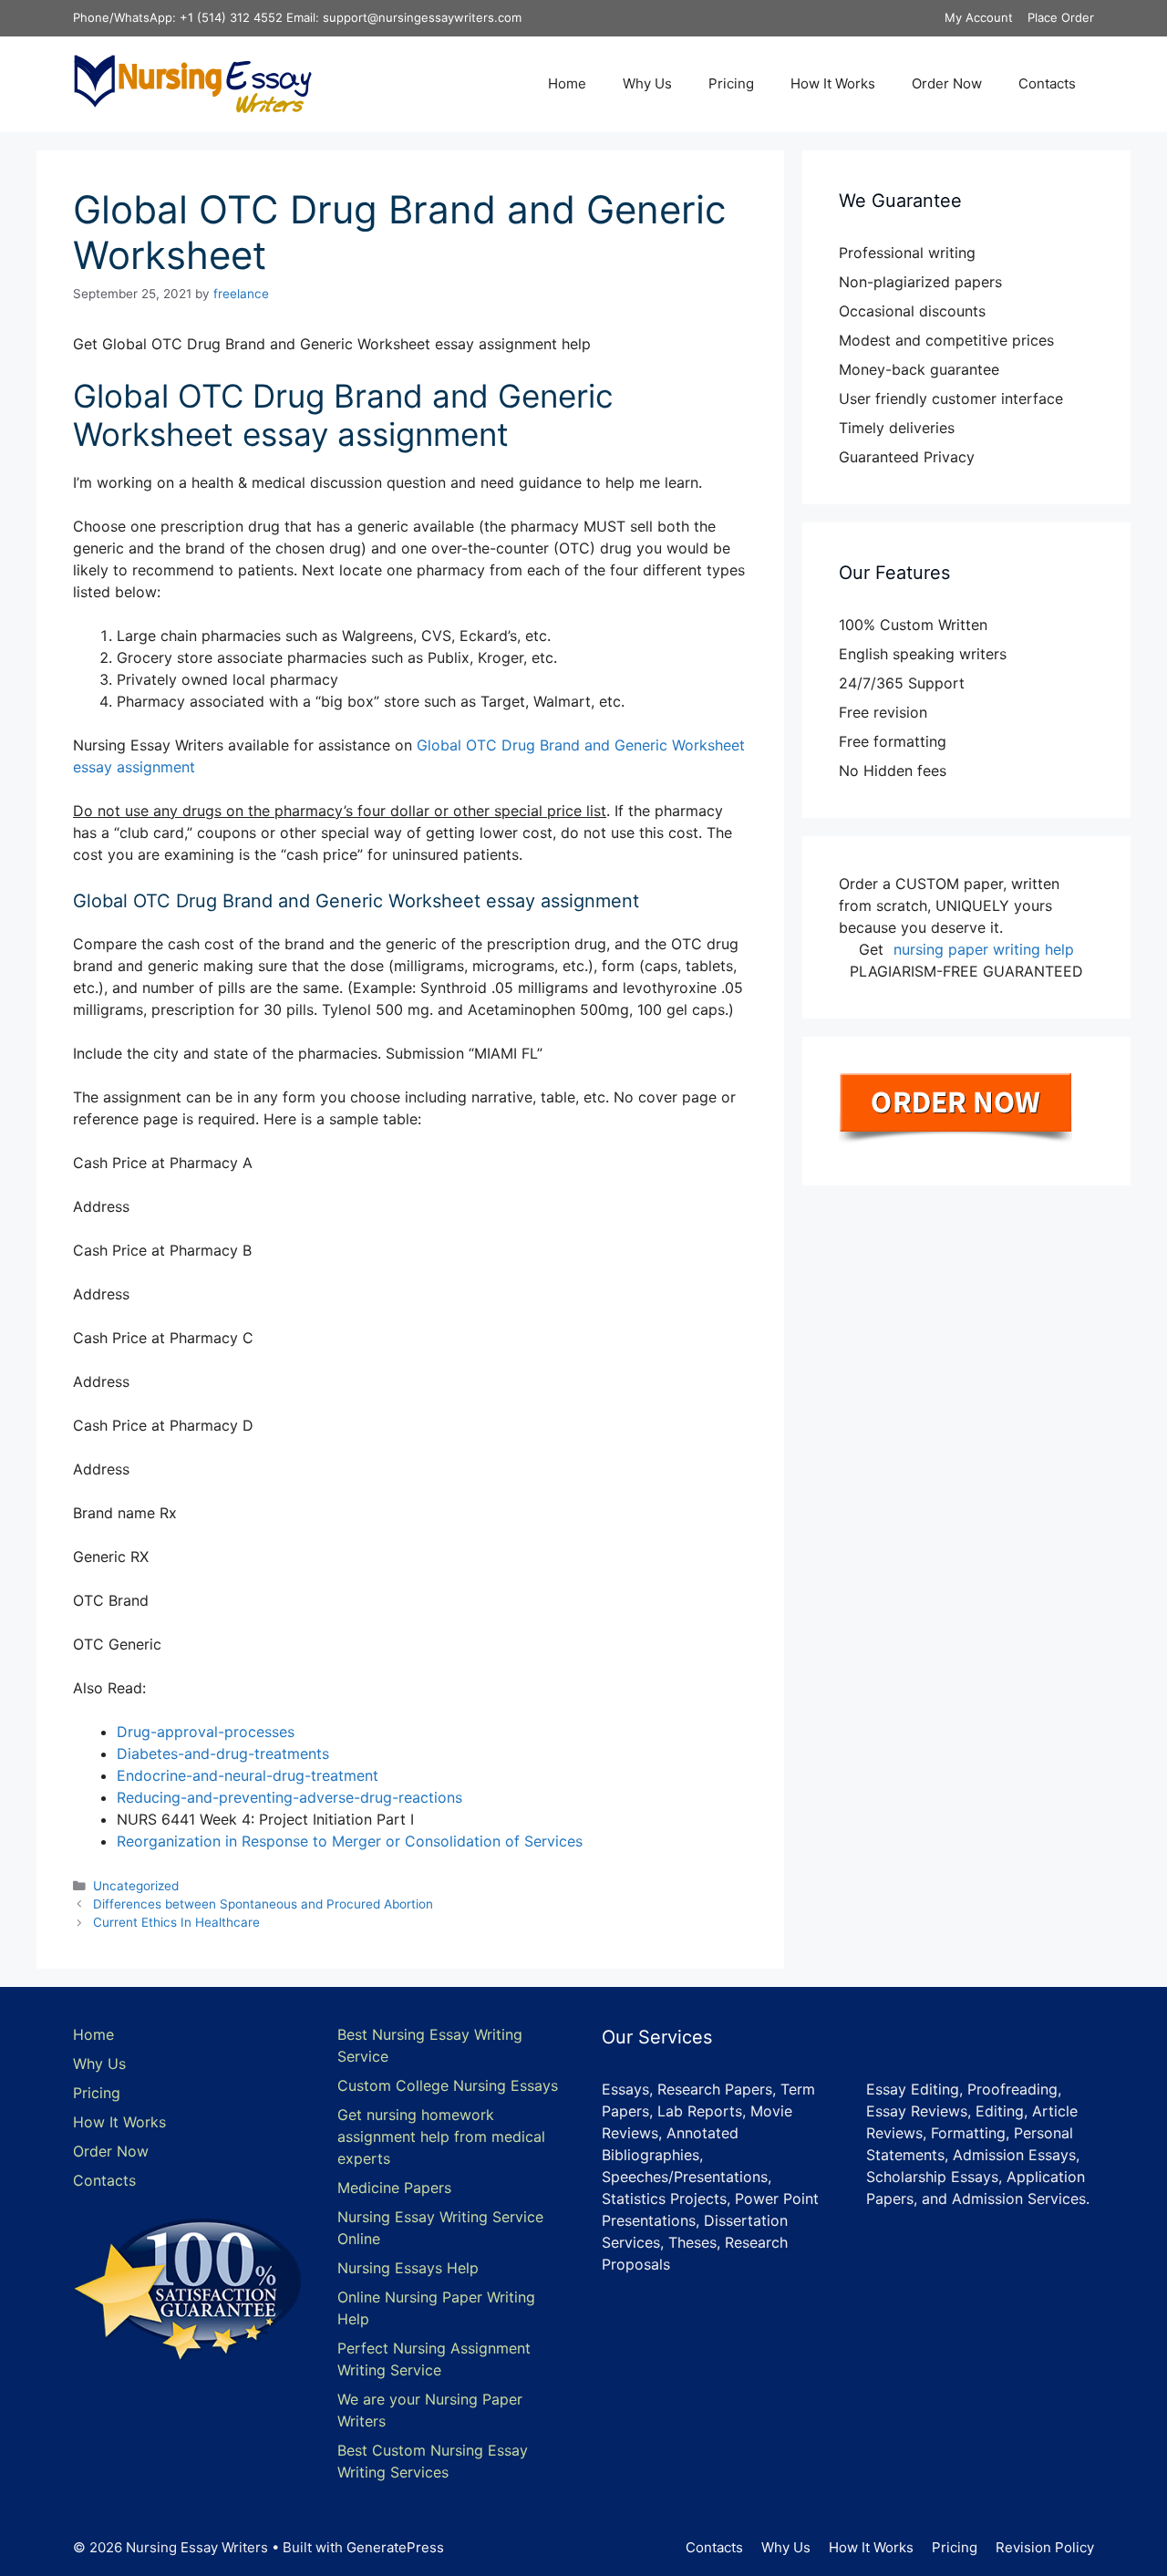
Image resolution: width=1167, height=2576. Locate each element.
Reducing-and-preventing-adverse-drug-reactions (289, 1797)
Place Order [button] (1061, 17)
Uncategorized (136, 1886)
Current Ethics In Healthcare (176, 1922)
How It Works (833, 83)
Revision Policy (1045, 2547)
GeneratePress (395, 2547)
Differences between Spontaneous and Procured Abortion (263, 1904)
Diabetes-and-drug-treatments (223, 1754)
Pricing (731, 83)
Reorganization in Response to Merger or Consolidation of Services (350, 1841)
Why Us (647, 83)
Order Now (947, 83)
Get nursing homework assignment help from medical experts (441, 2136)
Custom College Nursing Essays (448, 2085)
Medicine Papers (394, 2188)
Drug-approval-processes (206, 1732)
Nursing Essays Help (408, 2268)
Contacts (1047, 83)
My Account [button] (979, 17)
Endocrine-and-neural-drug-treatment (248, 1775)
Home (567, 83)
